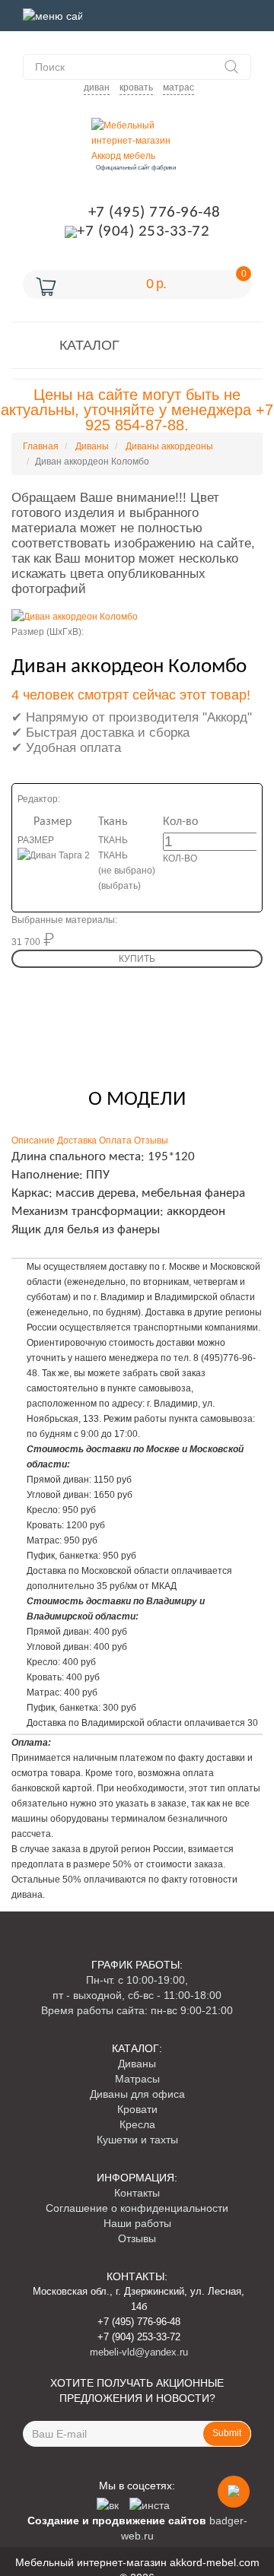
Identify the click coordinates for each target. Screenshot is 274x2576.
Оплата (115, 1140)
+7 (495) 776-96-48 (155, 213)
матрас (178, 87)
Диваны (137, 2064)
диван (97, 87)
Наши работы (137, 2223)
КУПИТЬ (137, 959)
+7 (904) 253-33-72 (143, 232)
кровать (136, 87)
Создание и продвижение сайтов (117, 2520)
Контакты (137, 2193)
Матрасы (137, 2079)
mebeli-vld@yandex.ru (139, 2352)
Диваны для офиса (137, 2094)
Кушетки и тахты (137, 2140)
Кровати (137, 2109)
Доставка (77, 1140)
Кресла (137, 2124)
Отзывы (151, 1140)
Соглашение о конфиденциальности (137, 2208)
